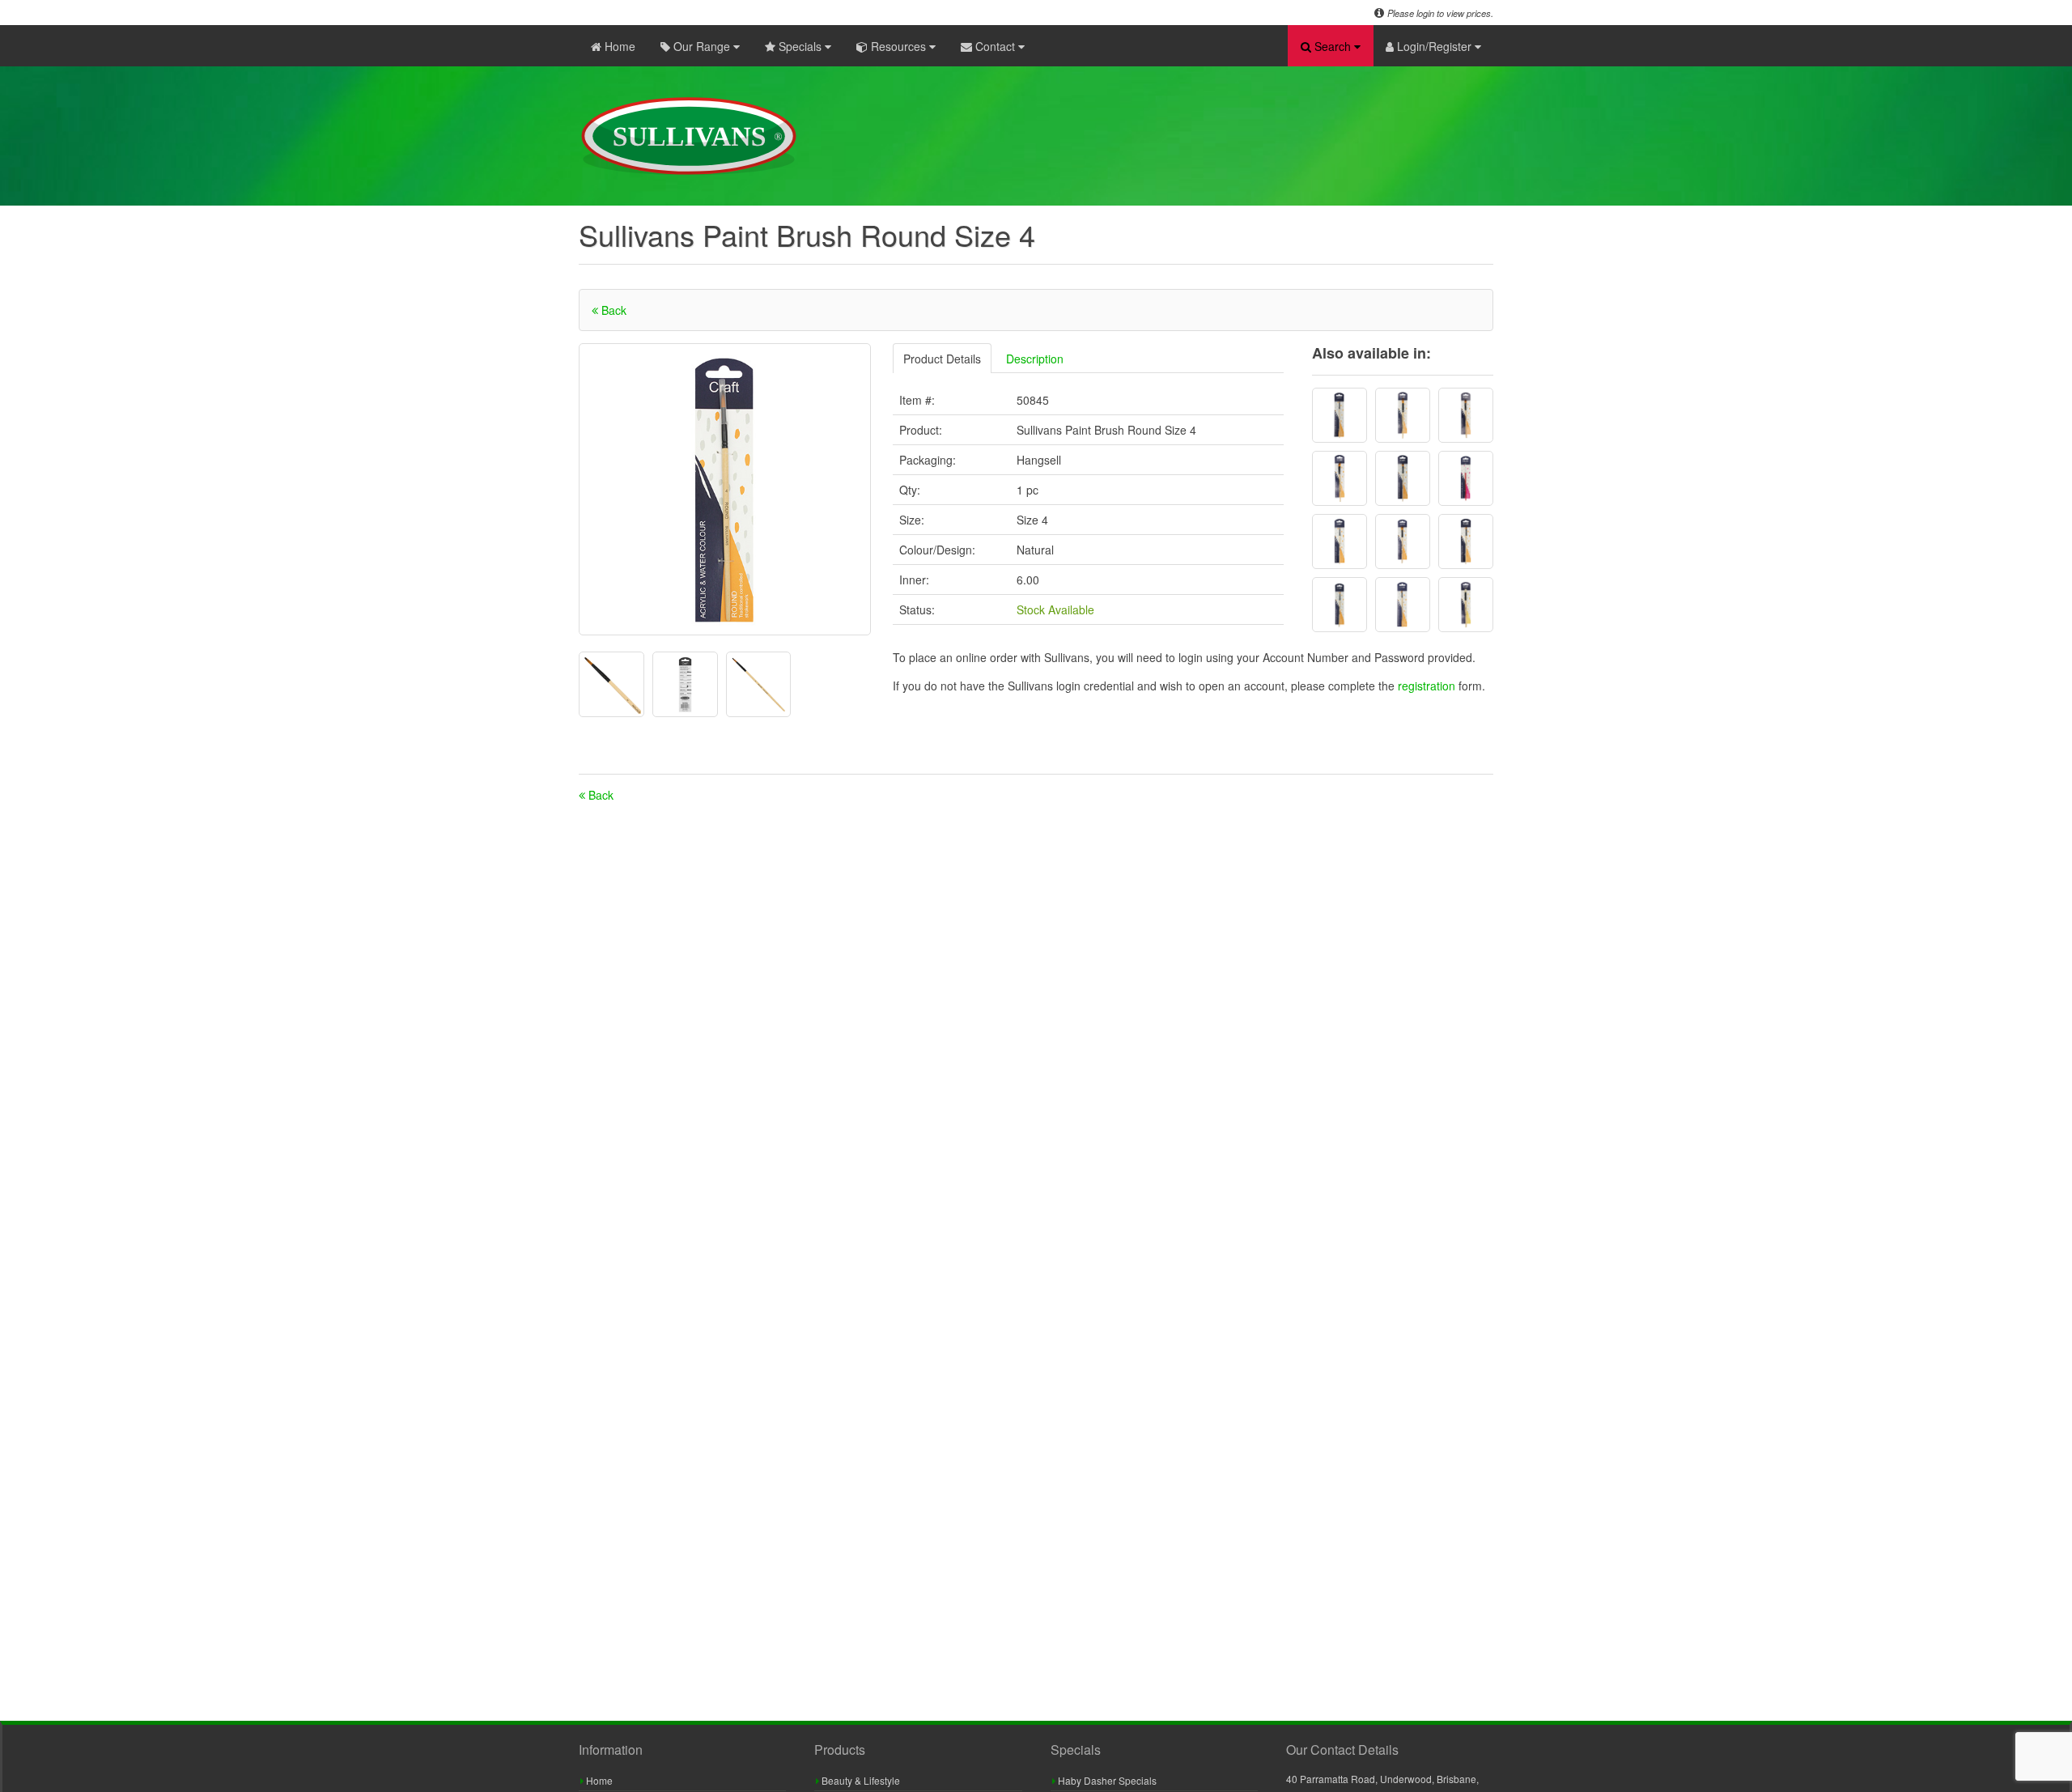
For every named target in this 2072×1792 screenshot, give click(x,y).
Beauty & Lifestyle (860, 1780)
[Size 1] (1466, 605)
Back (612, 310)
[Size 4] (1340, 415)
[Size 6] (1466, 541)
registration (1428, 686)
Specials (800, 46)
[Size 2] (1340, 541)
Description (1035, 359)
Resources (898, 46)
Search (1333, 46)
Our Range (702, 46)
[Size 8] (1403, 478)
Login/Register (1434, 46)
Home (618, 46)
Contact (995, 46)
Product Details (942, 359)
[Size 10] (1466, 415)
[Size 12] (1403, 415)
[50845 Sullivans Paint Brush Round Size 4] (725, 489)
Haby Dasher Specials (1106, 1780)
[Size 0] (1466, 478)
